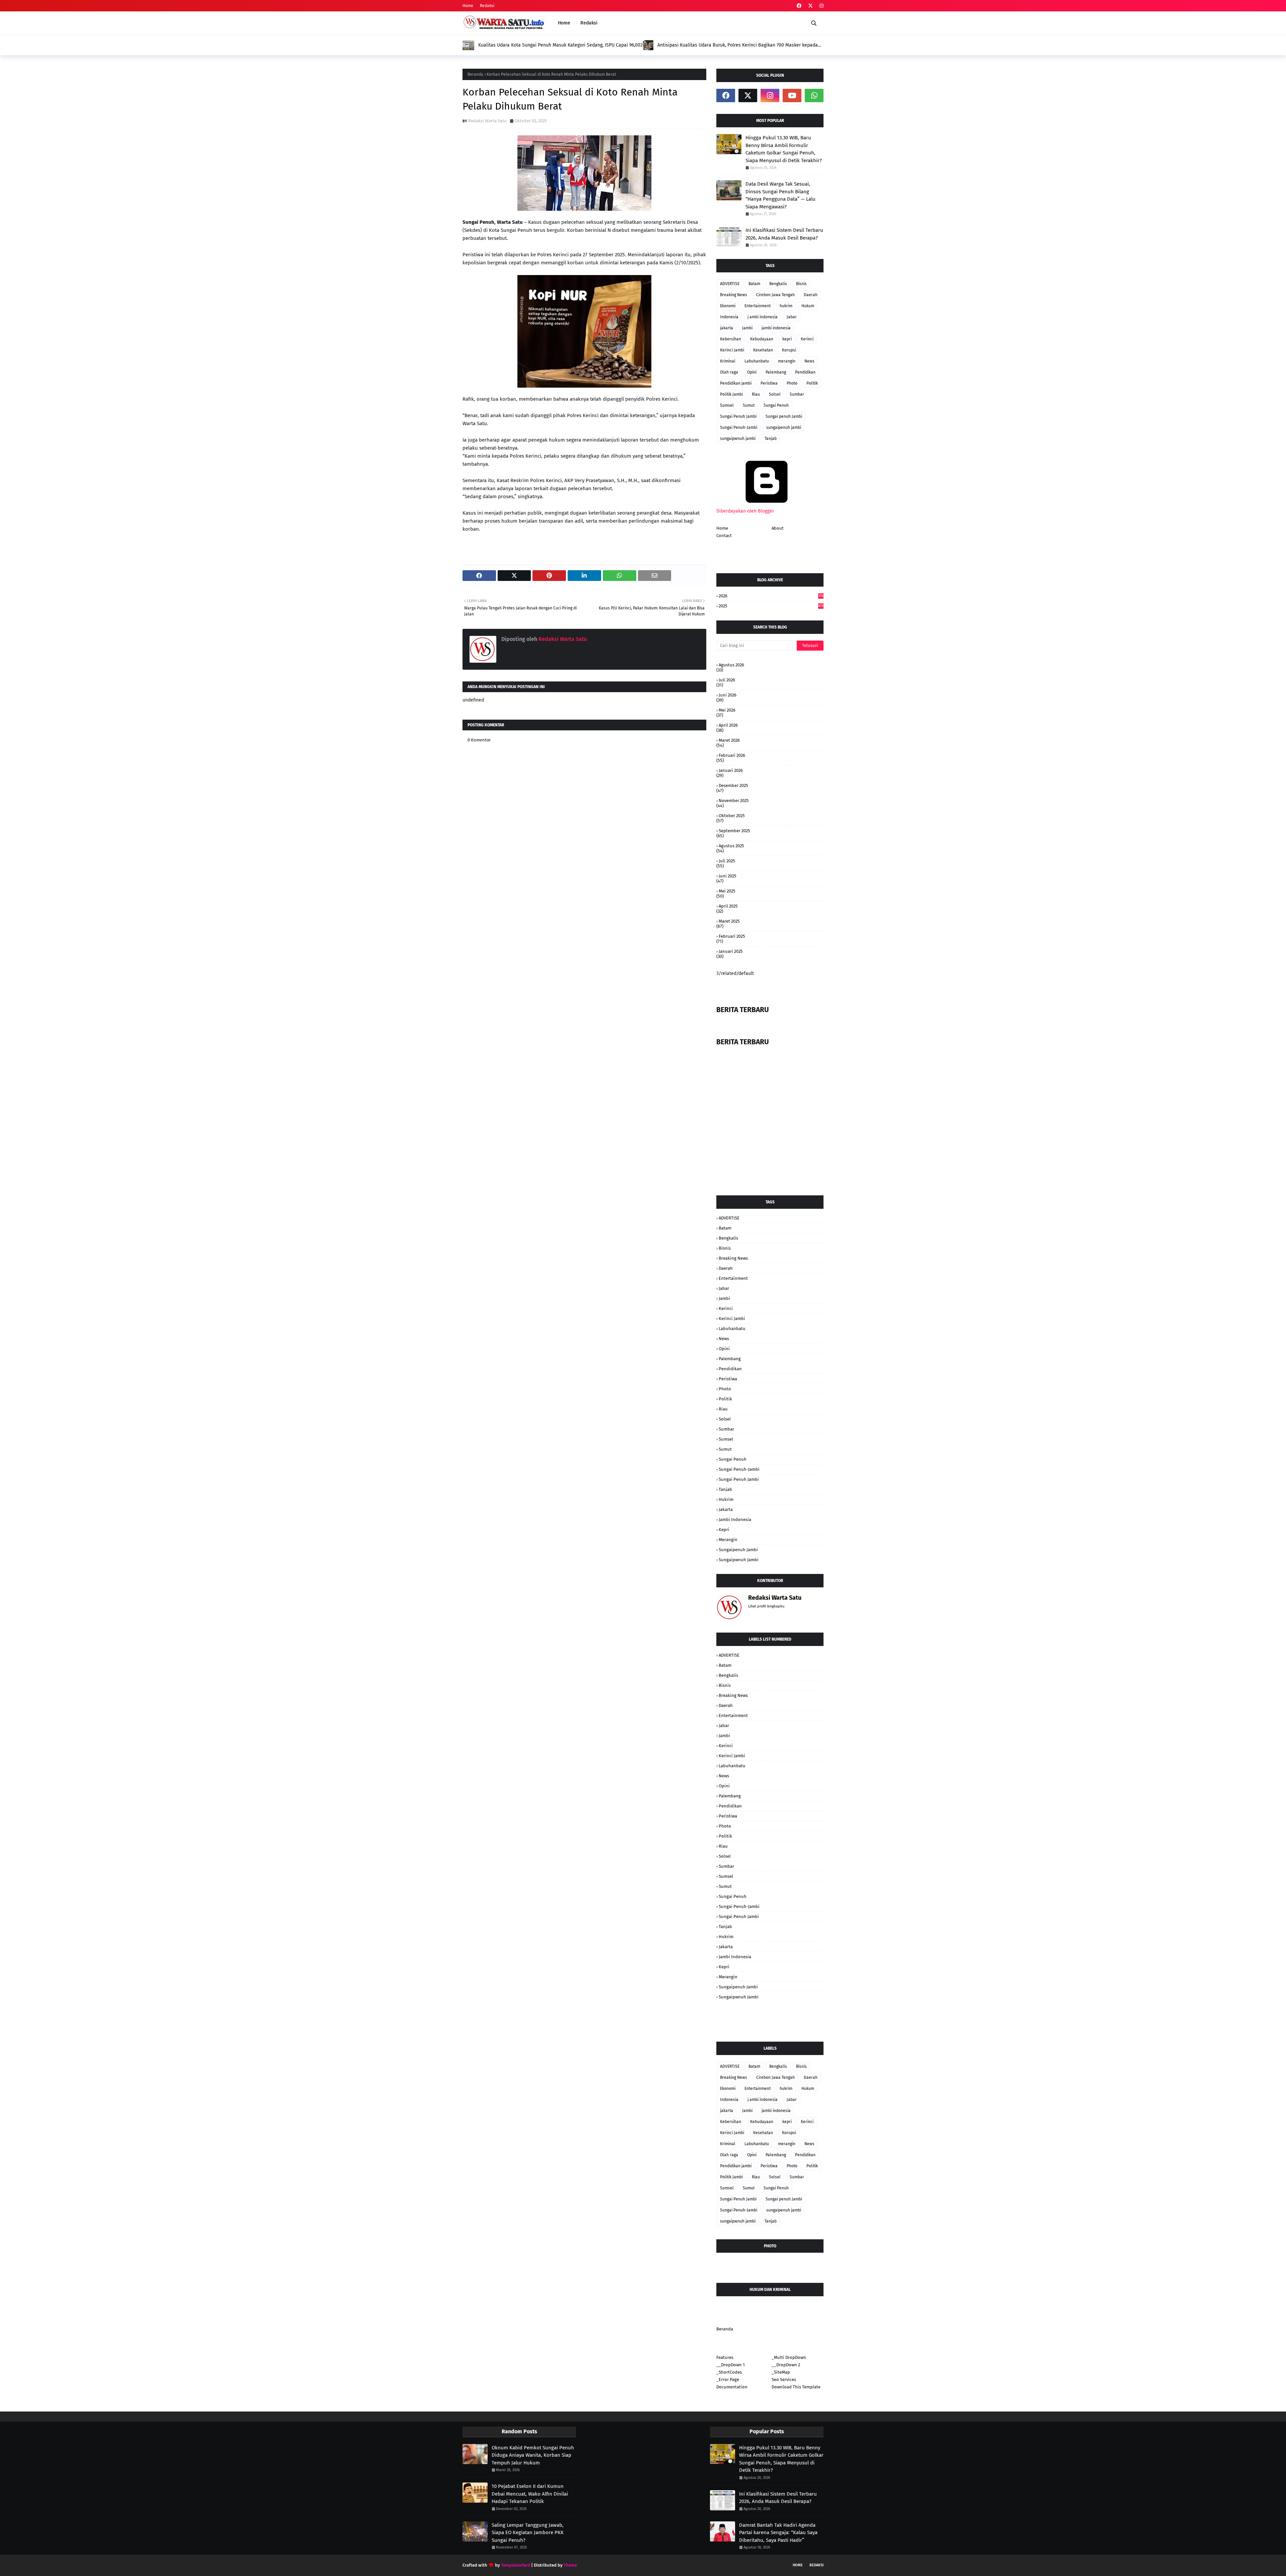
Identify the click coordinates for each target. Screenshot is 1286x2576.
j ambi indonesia (763, 317)
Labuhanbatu (757, 361)
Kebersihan (731, 339)
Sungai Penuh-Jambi (739, 427)
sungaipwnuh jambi (738, 439)
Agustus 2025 (731, 846)
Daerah (811, 295)
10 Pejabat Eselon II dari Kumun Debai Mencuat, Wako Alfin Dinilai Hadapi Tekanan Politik (530, 2494)
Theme (570, 2565)
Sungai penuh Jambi (784, 416)
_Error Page (728, 2380)
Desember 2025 (733, 785)
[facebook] (799, 6)
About (778, 528)
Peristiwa (769, 383)
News (809, 361)
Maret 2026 (729, 740)
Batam (754, 284)
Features (725, 2357)
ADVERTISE (730, 284)
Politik (812, 383)
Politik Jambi (731, 394)
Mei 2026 (727, 710)
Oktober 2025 (732, 816)
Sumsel (727, 405)
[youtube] (792, 95)
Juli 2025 (727, 861)
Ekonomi (728, 306)
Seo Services (784, 2380)
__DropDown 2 (786, 2365)
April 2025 (728, 906)
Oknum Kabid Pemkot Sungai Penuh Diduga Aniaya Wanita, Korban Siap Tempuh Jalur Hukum (533, 2455)
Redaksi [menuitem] (589, 23)
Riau (756, 394)
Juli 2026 (727, 680)
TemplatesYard (516, 2565)
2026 (771, 596)
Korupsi (789, 350)
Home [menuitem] (564, 23)
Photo (792, 383)
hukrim (786, 306)
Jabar (792, 317)
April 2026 (728, 725)
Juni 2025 (728, 876)
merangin (787, 361)
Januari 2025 (731, 951)
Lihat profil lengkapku (766, 1606)
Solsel (775, 394)
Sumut (749, 405)
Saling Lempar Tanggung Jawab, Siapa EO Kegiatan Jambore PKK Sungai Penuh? (528, 2533)
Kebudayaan (762, 339)
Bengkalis (778, 284)
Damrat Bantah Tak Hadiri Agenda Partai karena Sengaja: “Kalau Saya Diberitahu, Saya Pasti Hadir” (778, 2533)
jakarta (727, 328)
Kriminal (728, 361)
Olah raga (729, 372)
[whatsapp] (814, 95)
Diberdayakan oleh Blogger (745, 511)
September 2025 (734, 831)
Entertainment (758, 306)
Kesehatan (763, 350)
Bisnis (801, 284)
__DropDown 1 (731, 2365)
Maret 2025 (729, 921)
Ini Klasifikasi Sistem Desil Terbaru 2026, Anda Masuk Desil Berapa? (784, 234)
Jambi (747, 328)
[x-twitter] (810, 6)
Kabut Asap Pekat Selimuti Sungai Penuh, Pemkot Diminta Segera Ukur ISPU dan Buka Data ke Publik (737, 45)
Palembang (776, 372)
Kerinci (807, 339)
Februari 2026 (732, 755)
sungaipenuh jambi (784, 427)
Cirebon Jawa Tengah (775, 295)
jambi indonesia (776, 328)
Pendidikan (805, 372)
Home (468, 6)
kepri (787, 339)
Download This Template (796, 2387)
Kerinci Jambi (732, 350)
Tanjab (771, 439)
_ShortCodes (729, 2372)
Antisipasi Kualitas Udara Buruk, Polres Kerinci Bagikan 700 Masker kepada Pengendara (557, 45)
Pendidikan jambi (736, 383)
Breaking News (734, 295)
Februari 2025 (732, 936)
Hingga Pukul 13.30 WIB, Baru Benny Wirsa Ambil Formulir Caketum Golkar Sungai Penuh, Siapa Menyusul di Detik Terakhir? (784, 149)
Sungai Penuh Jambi (738, 416)
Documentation (732, 2387)
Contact (724, 536)
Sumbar (797, 394)
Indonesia (729, 317)
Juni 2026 (728, 695)
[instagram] (821, 6)
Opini (752, 372)
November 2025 (734, 801)
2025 (771, 606)
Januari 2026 (731, 770)
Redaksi (487, 6)
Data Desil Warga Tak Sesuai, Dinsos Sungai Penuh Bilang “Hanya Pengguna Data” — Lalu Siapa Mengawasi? (780, 195)
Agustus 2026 (731, 665)
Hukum (808, 306)
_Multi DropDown (789, 2357)
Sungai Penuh (776, 405)
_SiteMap (781, 2372)
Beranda (475, 74)
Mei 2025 (727, 891)
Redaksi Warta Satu (487, 121)
